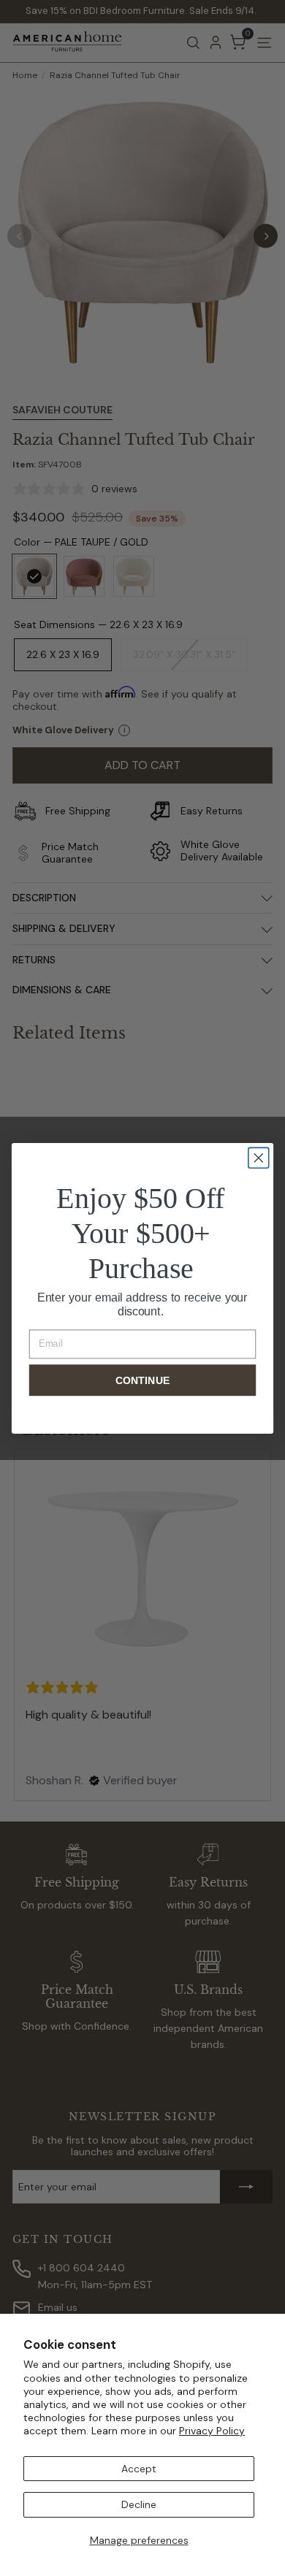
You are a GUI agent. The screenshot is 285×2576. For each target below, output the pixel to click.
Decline (139, 2504)
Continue (143, 1380)
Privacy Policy (212, 2431)
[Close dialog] (259, 1158)
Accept (139, 2469)
